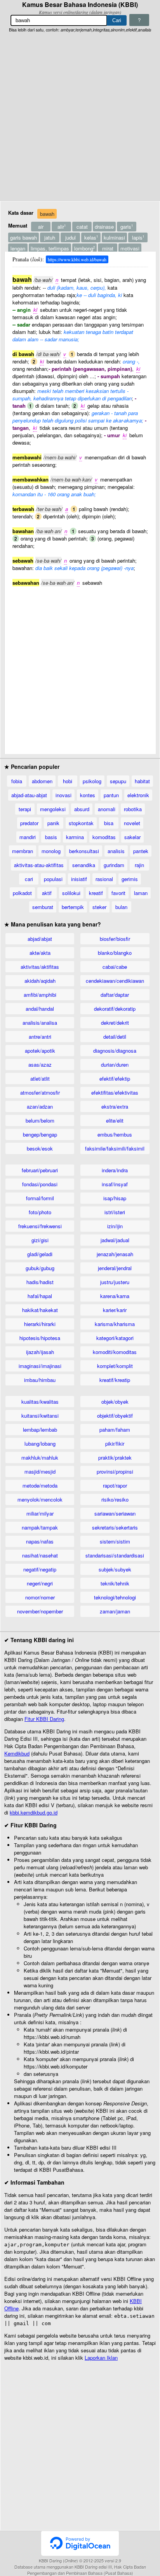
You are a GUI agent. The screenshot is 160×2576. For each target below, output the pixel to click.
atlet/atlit (40, 1079)
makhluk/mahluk (40, 1457)
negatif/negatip (40, 1569)
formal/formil (40, 1198)
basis (51, 837)
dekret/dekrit (115, 1023)
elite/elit (115, 1120)
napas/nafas (40, 1541)
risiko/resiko (115, 1499)
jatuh (50, 237)
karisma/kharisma (115, 1324)
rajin (139, 865)
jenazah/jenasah (115, 1254)
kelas (91, 237)
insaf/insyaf (115, 1184)
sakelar (132, 837)
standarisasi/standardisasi (115, 1555)
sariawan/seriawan (115, 1513)
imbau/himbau (40, 1380)
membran (23, 851)
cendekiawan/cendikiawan (115, 981)
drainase (104, 227)
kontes (88, 795)
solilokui (71, 893)
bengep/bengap (40, 1134)
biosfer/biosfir (115, 939)
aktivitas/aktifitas (40, 967)
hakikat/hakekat (40, 1310)
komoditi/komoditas (115, 1352)
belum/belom (40, 1120)
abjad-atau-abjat (29, 795)
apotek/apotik (40, 1051)
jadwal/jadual (115, 1240)
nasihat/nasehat (40, 1555)
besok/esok (40, 1148)
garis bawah (23, 237)
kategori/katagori (115, 1338)
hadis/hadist (40, 1282)
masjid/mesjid (40, 1471)
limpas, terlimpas (50, 248)
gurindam (114, 865)
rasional (104, 879)
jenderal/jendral (115, 1268)
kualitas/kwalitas (40, 1402)
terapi (25, 809)
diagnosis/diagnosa (115, 1051)
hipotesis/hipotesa (40, 1338)
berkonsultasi (84, 851)
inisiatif (79, 879)
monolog (51, 851)
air (41, 227)
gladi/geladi (40, 1254)
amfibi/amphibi (40, 995)
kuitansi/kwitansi (40, 1416)
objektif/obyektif (115, 1416)
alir (62, 227)
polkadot (22, 893)
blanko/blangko (115, 953)
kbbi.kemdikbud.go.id (34, 1812)
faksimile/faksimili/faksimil (115, 1148)
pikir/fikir (115, 1444)
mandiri (28, 837)
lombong (84, 248)
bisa (109, 823)
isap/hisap (115, 1198)
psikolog (92, 781)
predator (29, 823)
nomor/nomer (40, 1597)
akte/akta (40, 953)
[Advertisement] (80, 117)
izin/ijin (115, 1226)
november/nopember (40, 1611)
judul (70, 237)
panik (53, 823)
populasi (53, 879)
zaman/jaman (115, 1611)
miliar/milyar (40, 1513)
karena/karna (115, 1296)
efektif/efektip (115, 1079)
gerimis (130, 879)
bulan (121, 907)
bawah (47, 214)
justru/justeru (115, 1282)
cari (29, 879)
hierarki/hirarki (40, 1324)
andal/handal (40, 1009)
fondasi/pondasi (40, 1184)
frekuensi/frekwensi (40, 1226)
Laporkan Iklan (101, 2358)
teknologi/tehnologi (115, 1597)
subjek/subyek (115, 1569)
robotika (133, 809)
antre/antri (40, 1037)
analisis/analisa (40, 1023)
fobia (17, 781)
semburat (43, 907)
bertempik (73, 907)
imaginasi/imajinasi (40, 1366)
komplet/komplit (115, 1366)
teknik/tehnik (115, 1583)
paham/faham (115, 1430)
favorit (118, 893)
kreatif (96, 893)
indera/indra (115, 1170)
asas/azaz (40, 1065)
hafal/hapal (40, 1296)
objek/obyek (115, 1402)
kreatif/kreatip (115, 1380)
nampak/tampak (40, 1527)
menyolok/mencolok (40, 1499)
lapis (138, 237)
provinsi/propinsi (115, 1471)
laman (141, 893)
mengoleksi (53, 809)
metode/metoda (40, 1485)
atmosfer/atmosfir (40, 1092)
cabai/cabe (115, 967)
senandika (84, 865)
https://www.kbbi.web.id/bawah (77, 259)
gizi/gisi (40, 1240)
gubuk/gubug (40, 1268)
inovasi (63, 795)
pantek (141, 851)
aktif (47, 893)
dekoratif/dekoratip (115, 1009)
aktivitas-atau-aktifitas (39, 865)
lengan (18, 248)
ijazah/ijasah (40, 1352)
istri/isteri (115, 1212)
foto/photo (40, 1212)
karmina (75, 837)
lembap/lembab (40, 1430)
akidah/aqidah (40, 981)
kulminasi (114, 237)
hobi (68, 781)
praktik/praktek (115, 1457)
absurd (82, 809)
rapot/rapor (115, 1485)
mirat (108, 248)
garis (127, 227)
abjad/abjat (40, 939)
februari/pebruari (40, 1170)
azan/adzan (40, 1106)
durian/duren (115, 1065)
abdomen (42, 781)
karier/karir (115, 1310)
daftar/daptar (115, 995)
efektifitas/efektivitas (115, 1092)
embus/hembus (115, 1134)
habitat (142, 781)
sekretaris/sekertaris (115, 1527)
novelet (132, 823)
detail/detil (115, 1037)
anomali (107, 809)
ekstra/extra (115, 1106)
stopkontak (81, 823)
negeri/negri (40, 1583)
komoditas (104, 837)
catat (82, 227)
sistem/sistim (115, 1541)
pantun (111, 795)
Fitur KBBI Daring (44, 1719)
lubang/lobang (40, 1444)
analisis (116, 851)
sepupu (118, 781)
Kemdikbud (17, 1753)
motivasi (130, 248)
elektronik (138, 795)
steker (99, 907)
